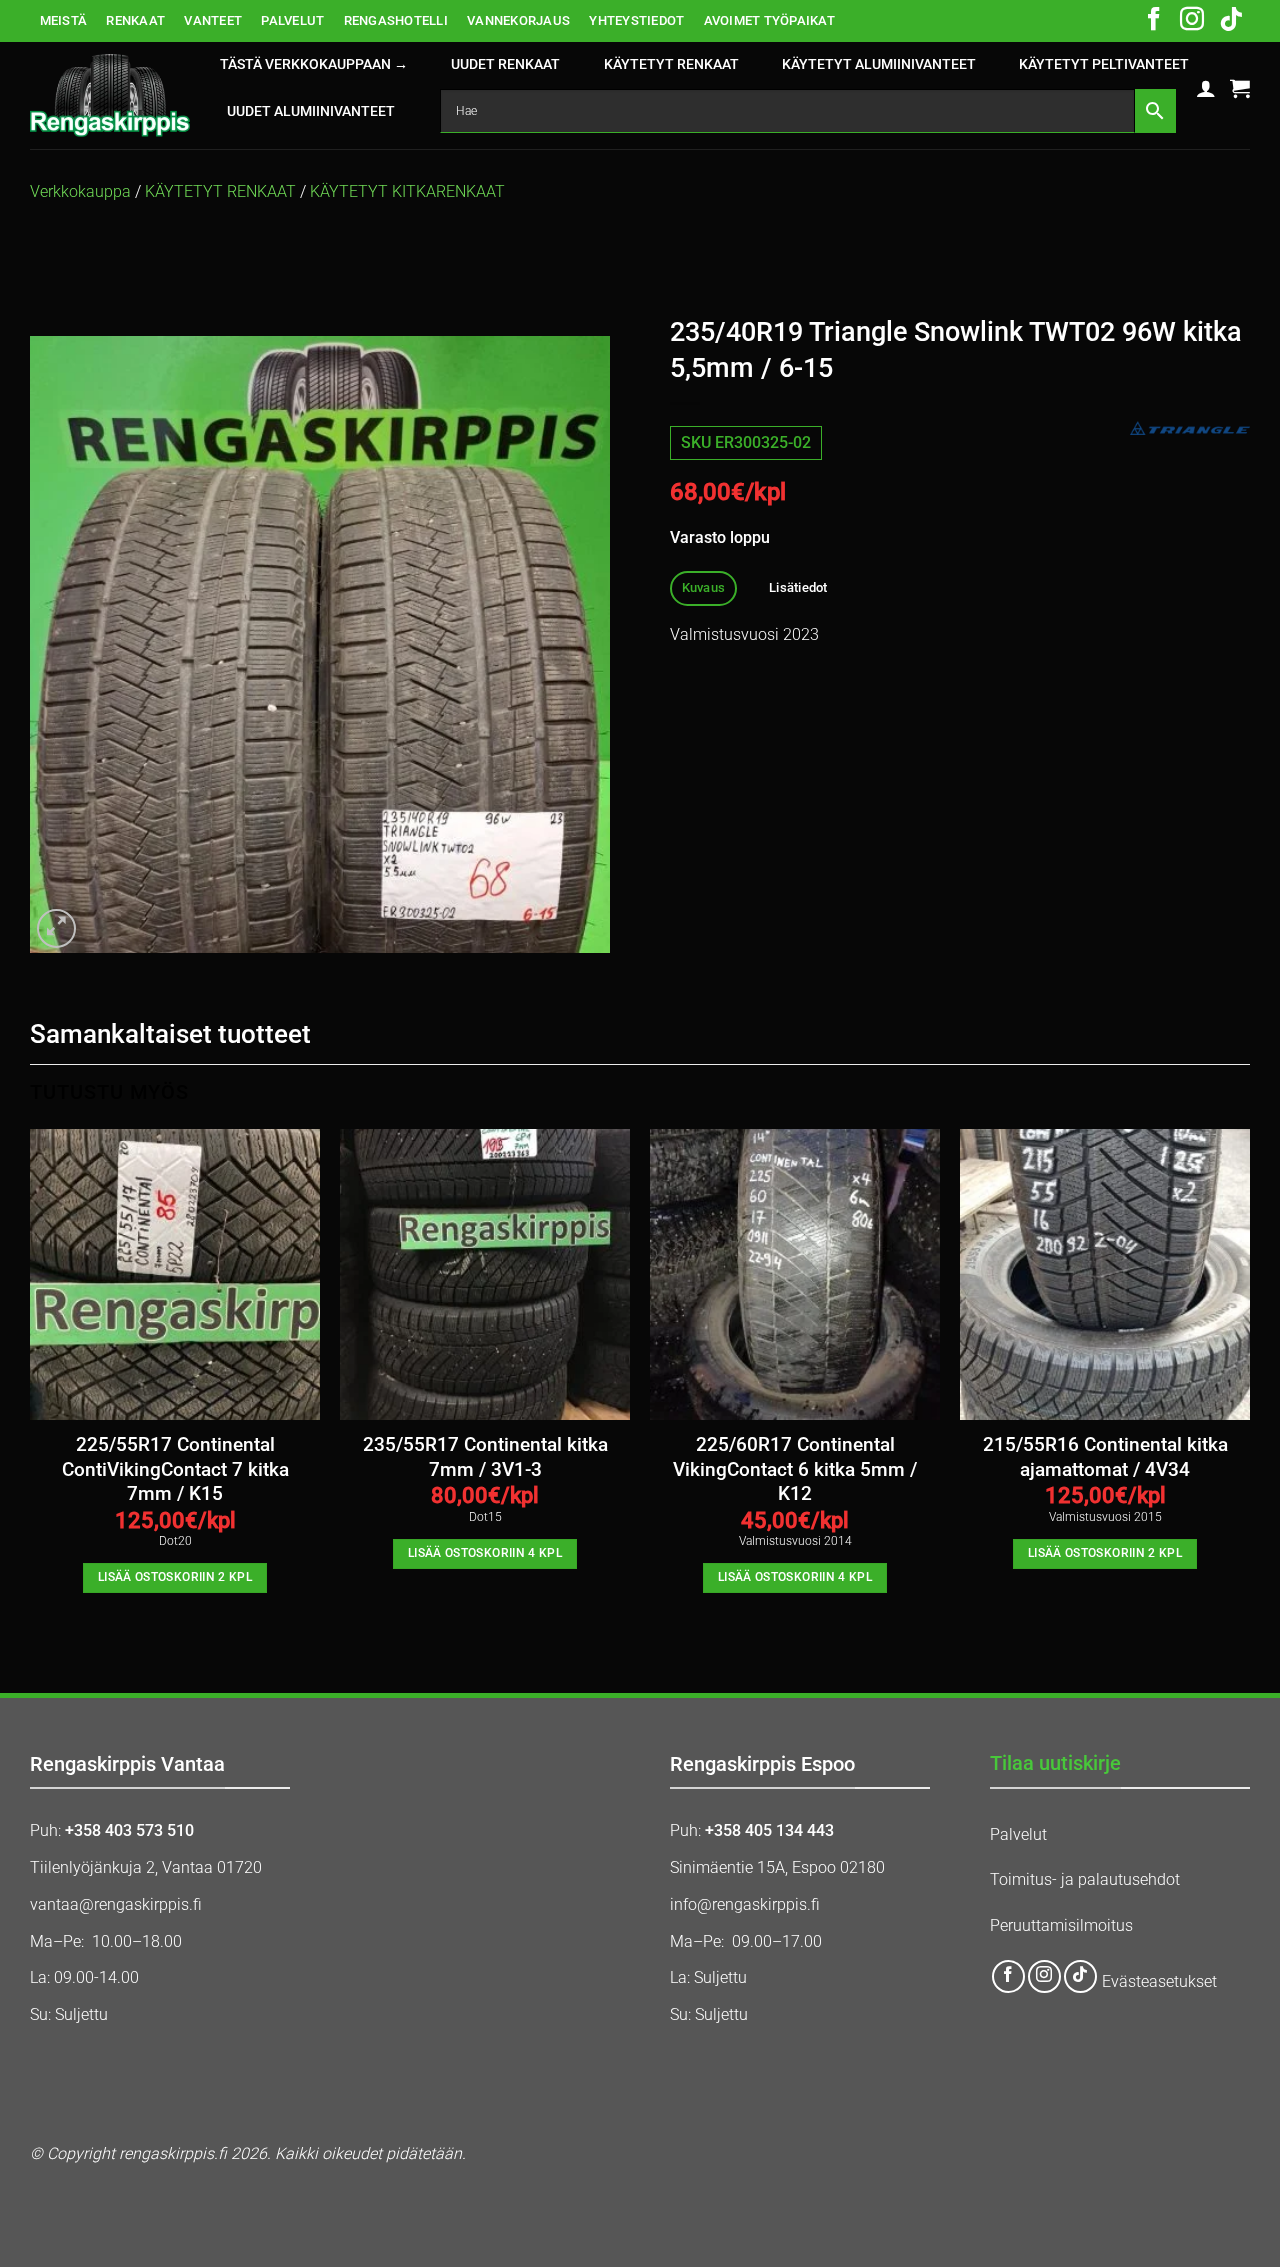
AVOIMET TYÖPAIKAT (769, 20)
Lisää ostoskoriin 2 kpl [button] (175, 1577)
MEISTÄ (64, 20)
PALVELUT (292, 20)
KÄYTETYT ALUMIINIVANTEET (879, 64)
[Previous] (31, 1378)
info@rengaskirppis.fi (745, 1904)
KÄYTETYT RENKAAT (671, 64)
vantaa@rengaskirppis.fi (116, 1904)
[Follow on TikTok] (1231, 21)
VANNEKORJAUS (518, 20)
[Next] (1249, 1378)
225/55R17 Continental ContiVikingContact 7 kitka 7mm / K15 (175, 1469)
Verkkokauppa (80, 191)
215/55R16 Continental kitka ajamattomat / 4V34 (1105, 1457)
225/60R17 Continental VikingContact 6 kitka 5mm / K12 (795, 1469)
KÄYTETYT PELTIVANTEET (1104, 64)
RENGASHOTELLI (396, 20)
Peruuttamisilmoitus (1061, 1925)
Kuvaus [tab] (704, 587)
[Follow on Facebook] (1154, 21)
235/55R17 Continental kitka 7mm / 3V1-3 (485, 1457)
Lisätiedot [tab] (798, 587)
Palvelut (1018, 1834)
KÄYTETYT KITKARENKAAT (407, 191)
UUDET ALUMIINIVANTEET (311, 111)
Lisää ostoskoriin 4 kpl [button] (485, 1553)
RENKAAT (135, 20)
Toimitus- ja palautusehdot (1085, 1879)
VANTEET (213, 20)
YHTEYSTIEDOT (636, 20)
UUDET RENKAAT (505, 64)
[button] (1206, 88)
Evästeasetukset (1159, 1981)
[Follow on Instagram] (1192, 21)
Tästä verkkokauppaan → (314, 64)
